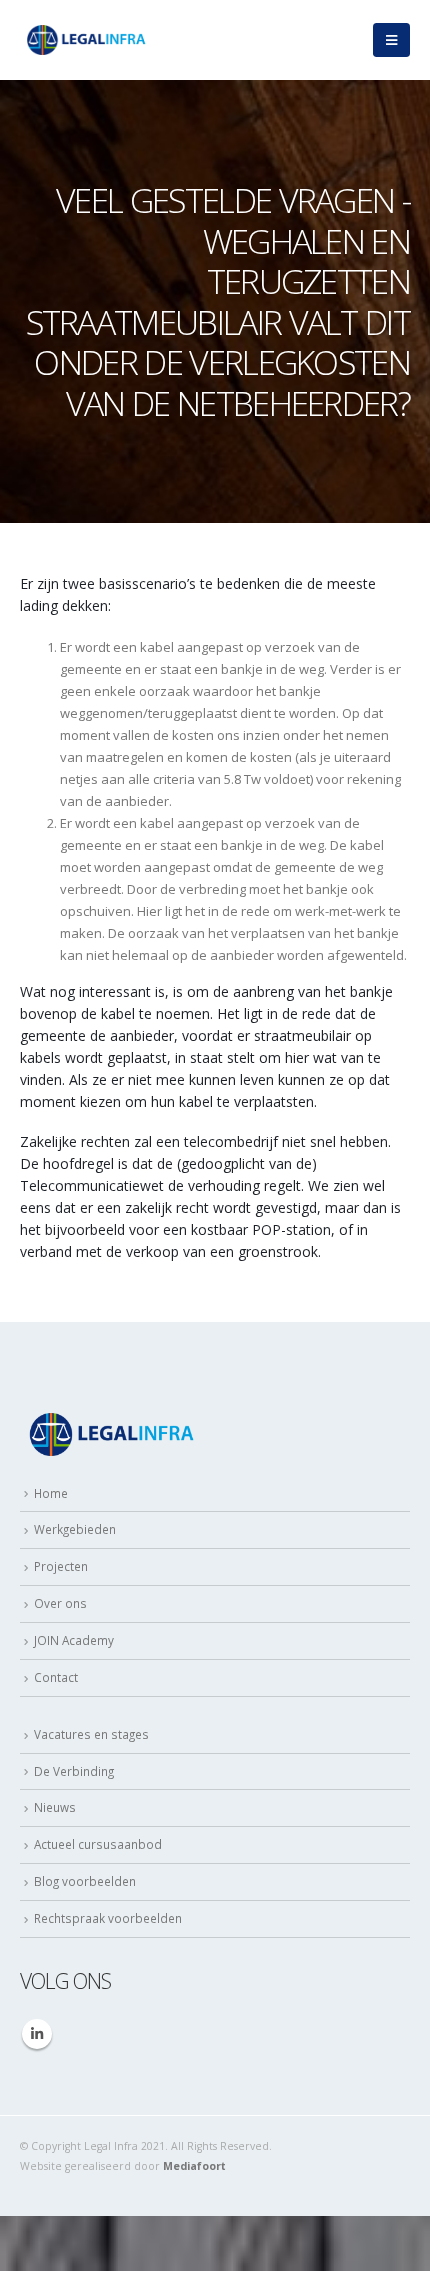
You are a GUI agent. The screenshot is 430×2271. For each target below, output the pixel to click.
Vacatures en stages (91, 1734)
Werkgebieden (75, 1529)
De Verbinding (74, 1771)
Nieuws (55, 1807)
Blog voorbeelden (85, 1881)
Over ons (60, 1603)
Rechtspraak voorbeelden (108, 1918)
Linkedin (37, 2034)
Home (51, 1493)
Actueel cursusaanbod (98, 1844)
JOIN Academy (74, 1640)
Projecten (61, 1566)
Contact (56, 1677)
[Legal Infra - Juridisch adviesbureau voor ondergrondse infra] (85, 40)
